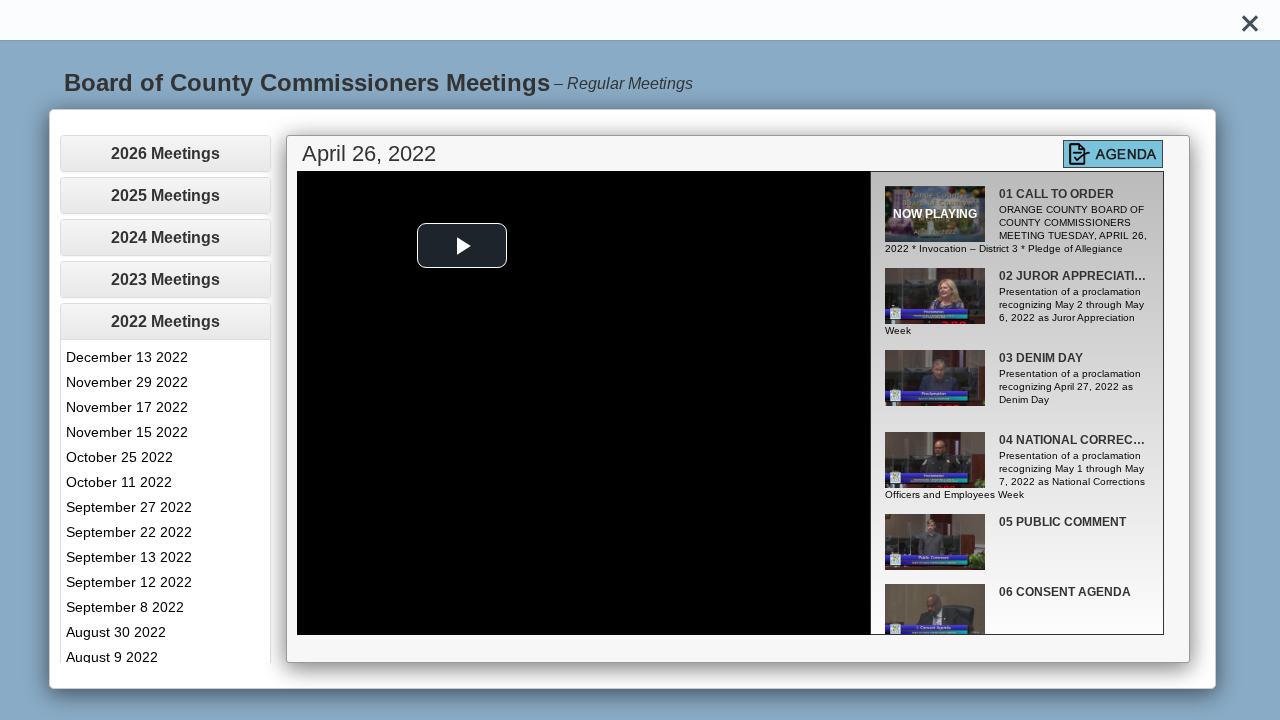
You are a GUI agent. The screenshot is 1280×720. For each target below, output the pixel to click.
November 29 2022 (127, 382)
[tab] (165, 153)
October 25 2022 (119, 457)
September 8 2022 (125, 607)
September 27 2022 (129, 507)
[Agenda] (1113, 154)
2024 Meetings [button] (165, 237)
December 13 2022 (127, 357)
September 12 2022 (129, 582)
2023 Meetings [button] (165, 279)
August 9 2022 (112, 657)
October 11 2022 (119, 482)
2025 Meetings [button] (165, 195)
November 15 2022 (127, 432)
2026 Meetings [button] (165, 153)
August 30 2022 (116, 632)
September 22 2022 (129, 532)
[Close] (1250, 20)
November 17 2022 (127, 407)
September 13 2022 (129, 557)
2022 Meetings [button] (165, 321)
